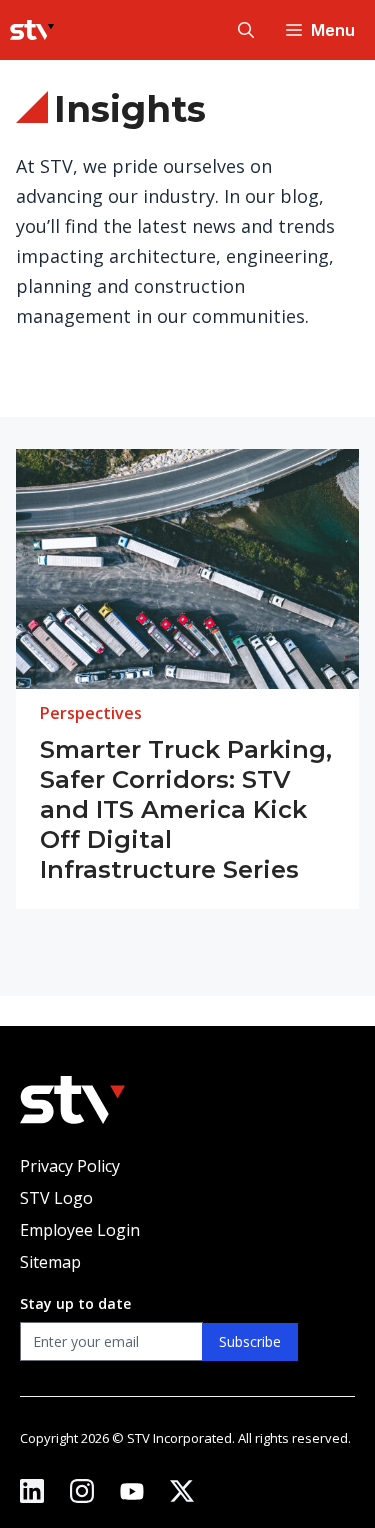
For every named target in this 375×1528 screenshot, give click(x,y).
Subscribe (250, 1341)
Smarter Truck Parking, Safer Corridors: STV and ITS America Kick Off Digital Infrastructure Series (186, 809)
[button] (246, 30)
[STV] (32, 30)
